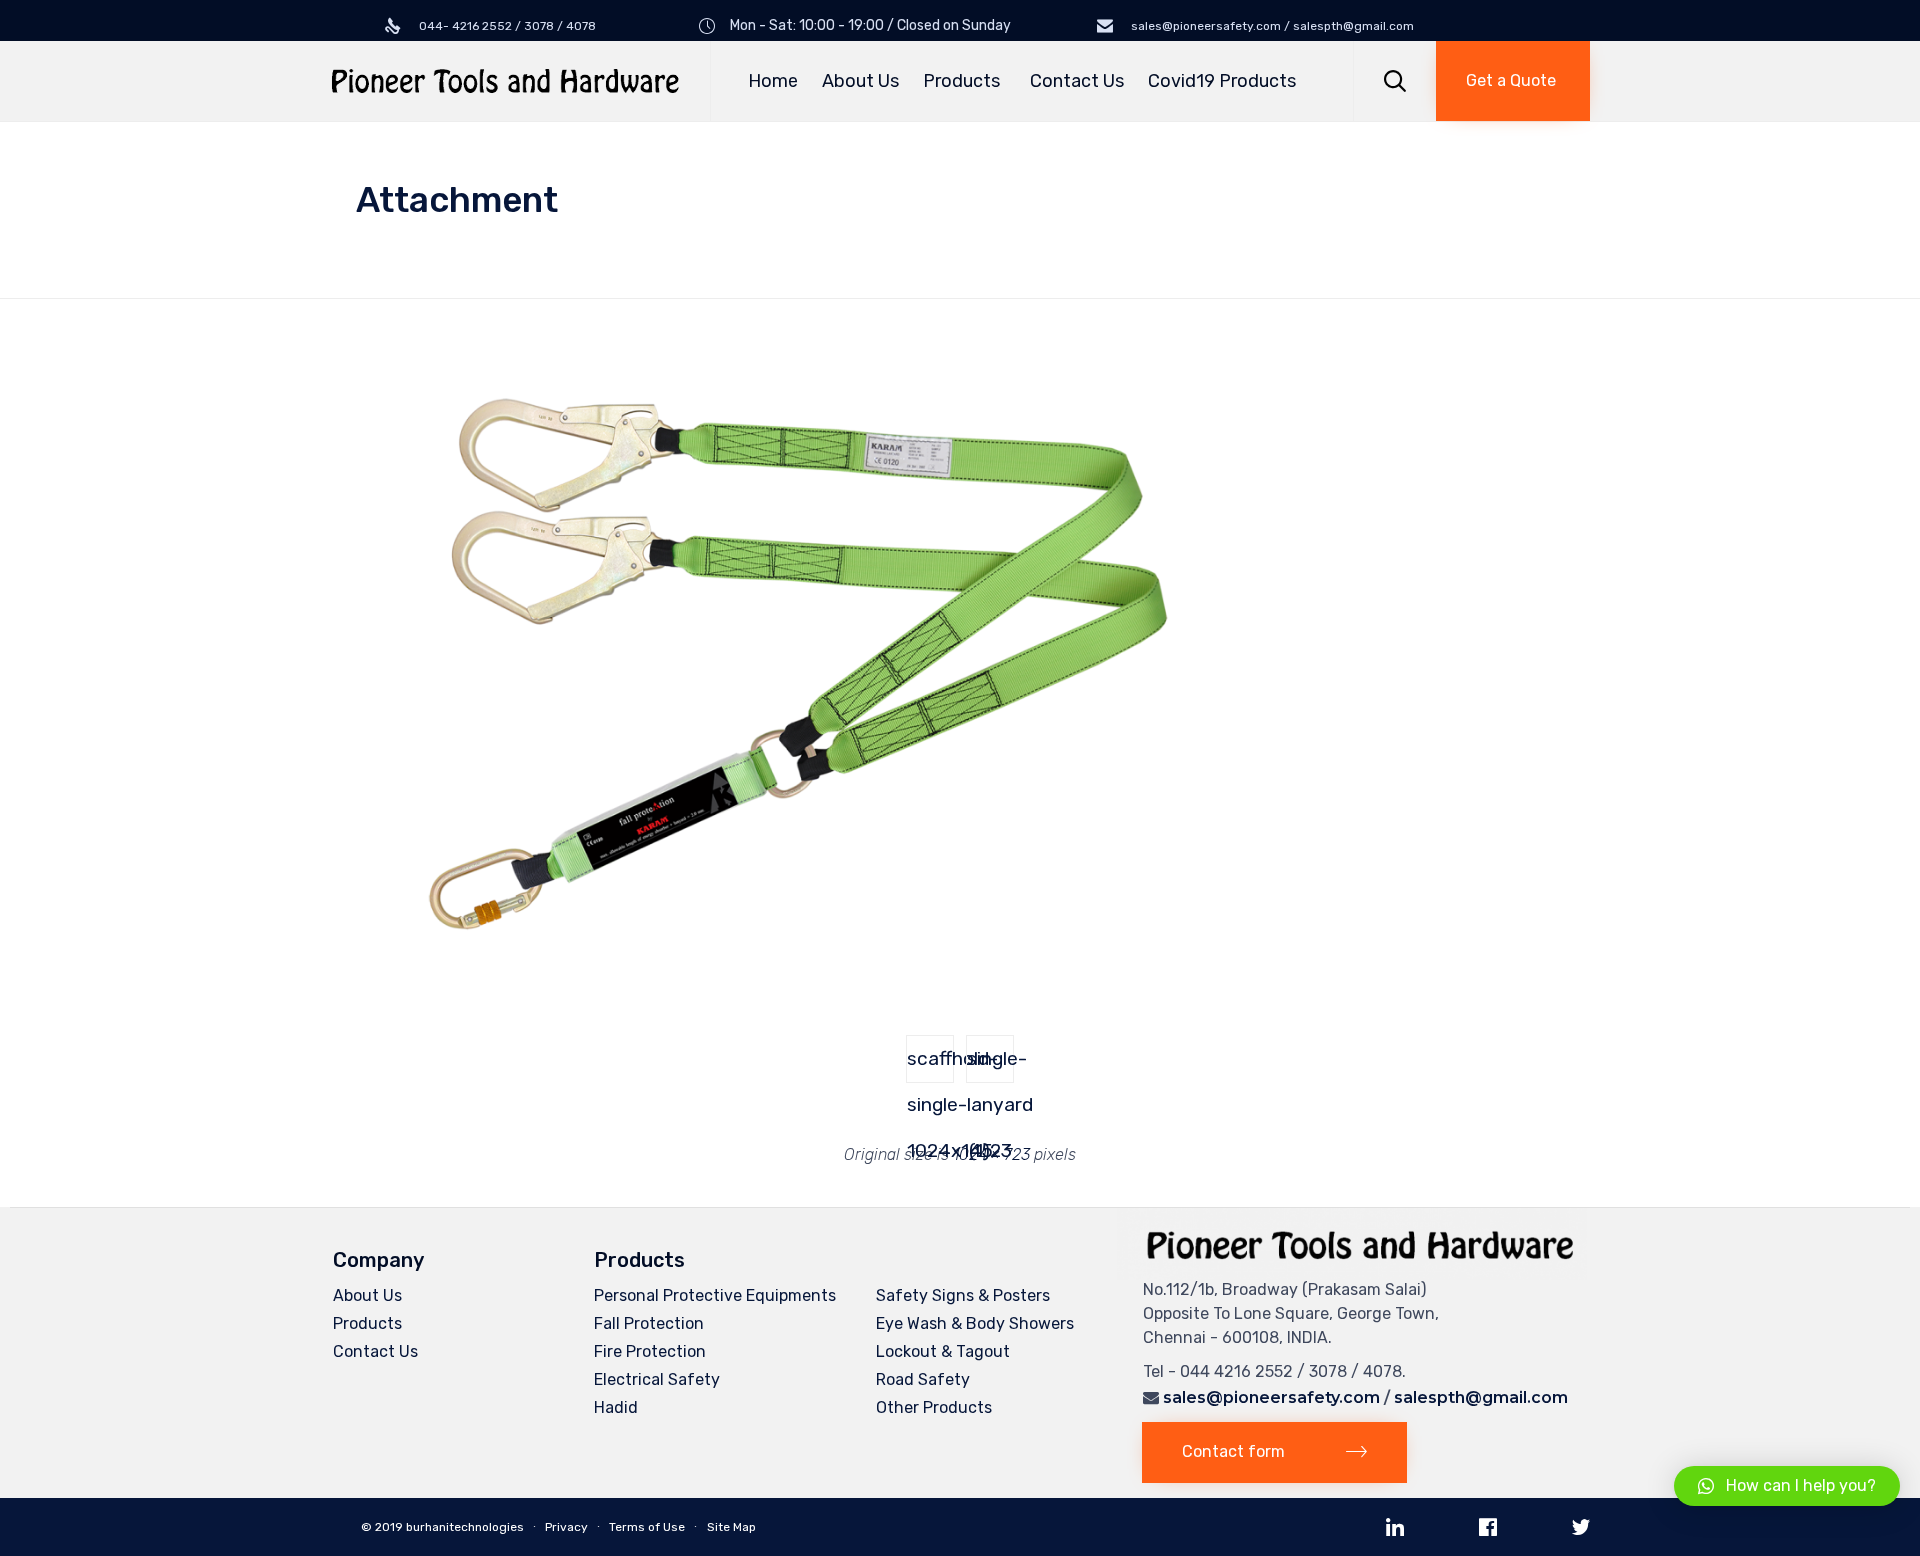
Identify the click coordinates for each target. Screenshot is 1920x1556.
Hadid (616, 1407)
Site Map (731, 1527)
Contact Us (1077, 81)
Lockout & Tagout (943, 1351)
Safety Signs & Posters (963, 1295)
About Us (860, 81)
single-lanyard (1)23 (990, 1065)
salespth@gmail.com (1481, 1397)
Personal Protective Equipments (715, 1295)
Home (773, 81)
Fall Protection (649, 1323)
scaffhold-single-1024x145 (930, 1065)
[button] (1513, 81)
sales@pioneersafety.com (1271, 1397)
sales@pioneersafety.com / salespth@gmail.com (1271, 26)
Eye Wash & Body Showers (975, 1323)
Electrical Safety (657, 1379)
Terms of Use (647, 1527)
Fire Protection (650, 1351)
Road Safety (923, 1379)
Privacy (566, 1527)
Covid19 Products (1222, 81)
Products (961, 81)
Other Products (934, 1407)
